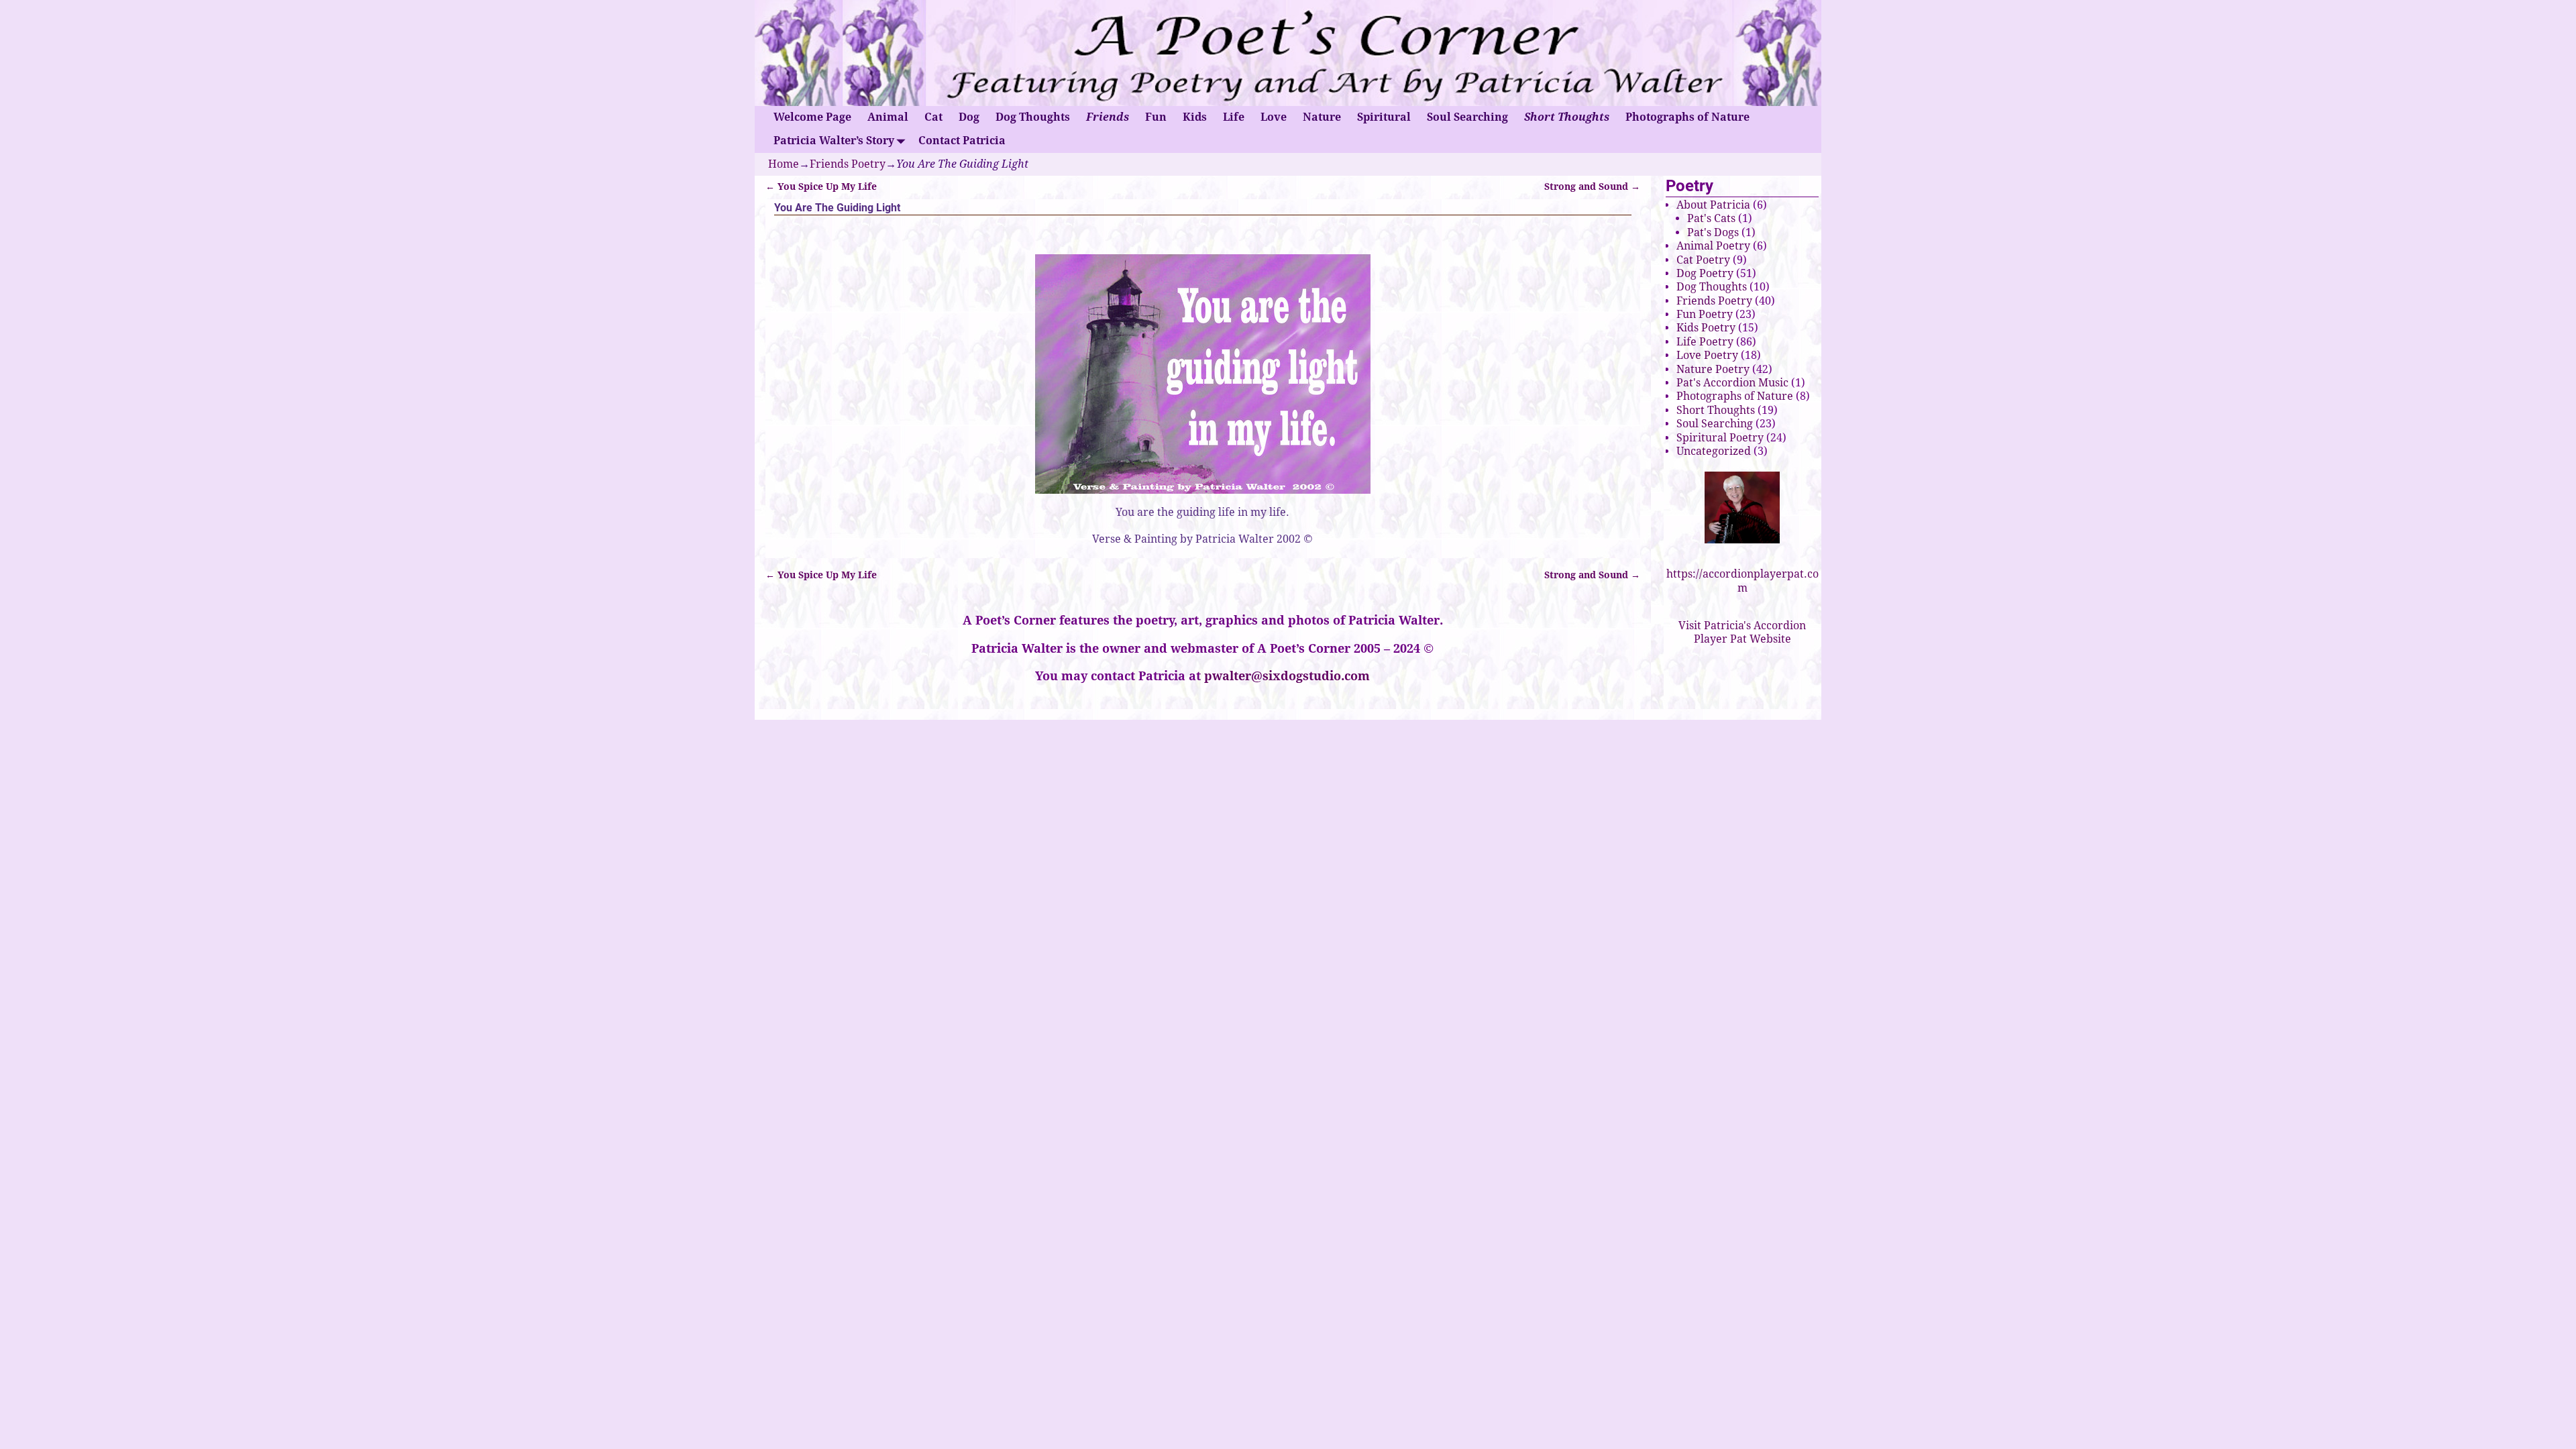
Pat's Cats (1711, 218)
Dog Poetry (1705, 273)
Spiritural (1384, 117)
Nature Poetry (1713, 369)
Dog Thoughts (1033, 117)
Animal (888, 117)
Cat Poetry (1703, 260)
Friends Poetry (848, 164)
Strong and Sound (1592, 186)
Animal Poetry (1713, 246)
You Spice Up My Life (821, 186)
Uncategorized (1714, 451)
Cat (933, 117)
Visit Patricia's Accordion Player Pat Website (1742, 632)
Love (1274, 117)
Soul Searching (1467, 117)
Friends (1108, 117)
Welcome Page (812, 117)
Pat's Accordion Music (1732, 383)
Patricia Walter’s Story (834, 141)
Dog (969, 117)
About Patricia (1713, 205)
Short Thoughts (1567, 117)
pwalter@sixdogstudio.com (1287, 676)
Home (784, 164)
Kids (1195, 117)
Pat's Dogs (1713, 232)
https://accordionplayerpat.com (1742, 581)
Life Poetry (1705, 342)
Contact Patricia (962, 141)
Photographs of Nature (1687, 117)
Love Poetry (1707, 355)
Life (1234, 117)
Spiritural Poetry (1720, 438)
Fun (1156, 117)
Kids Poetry (1706, 328)
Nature (1322, 117)
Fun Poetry (1705, 314)
